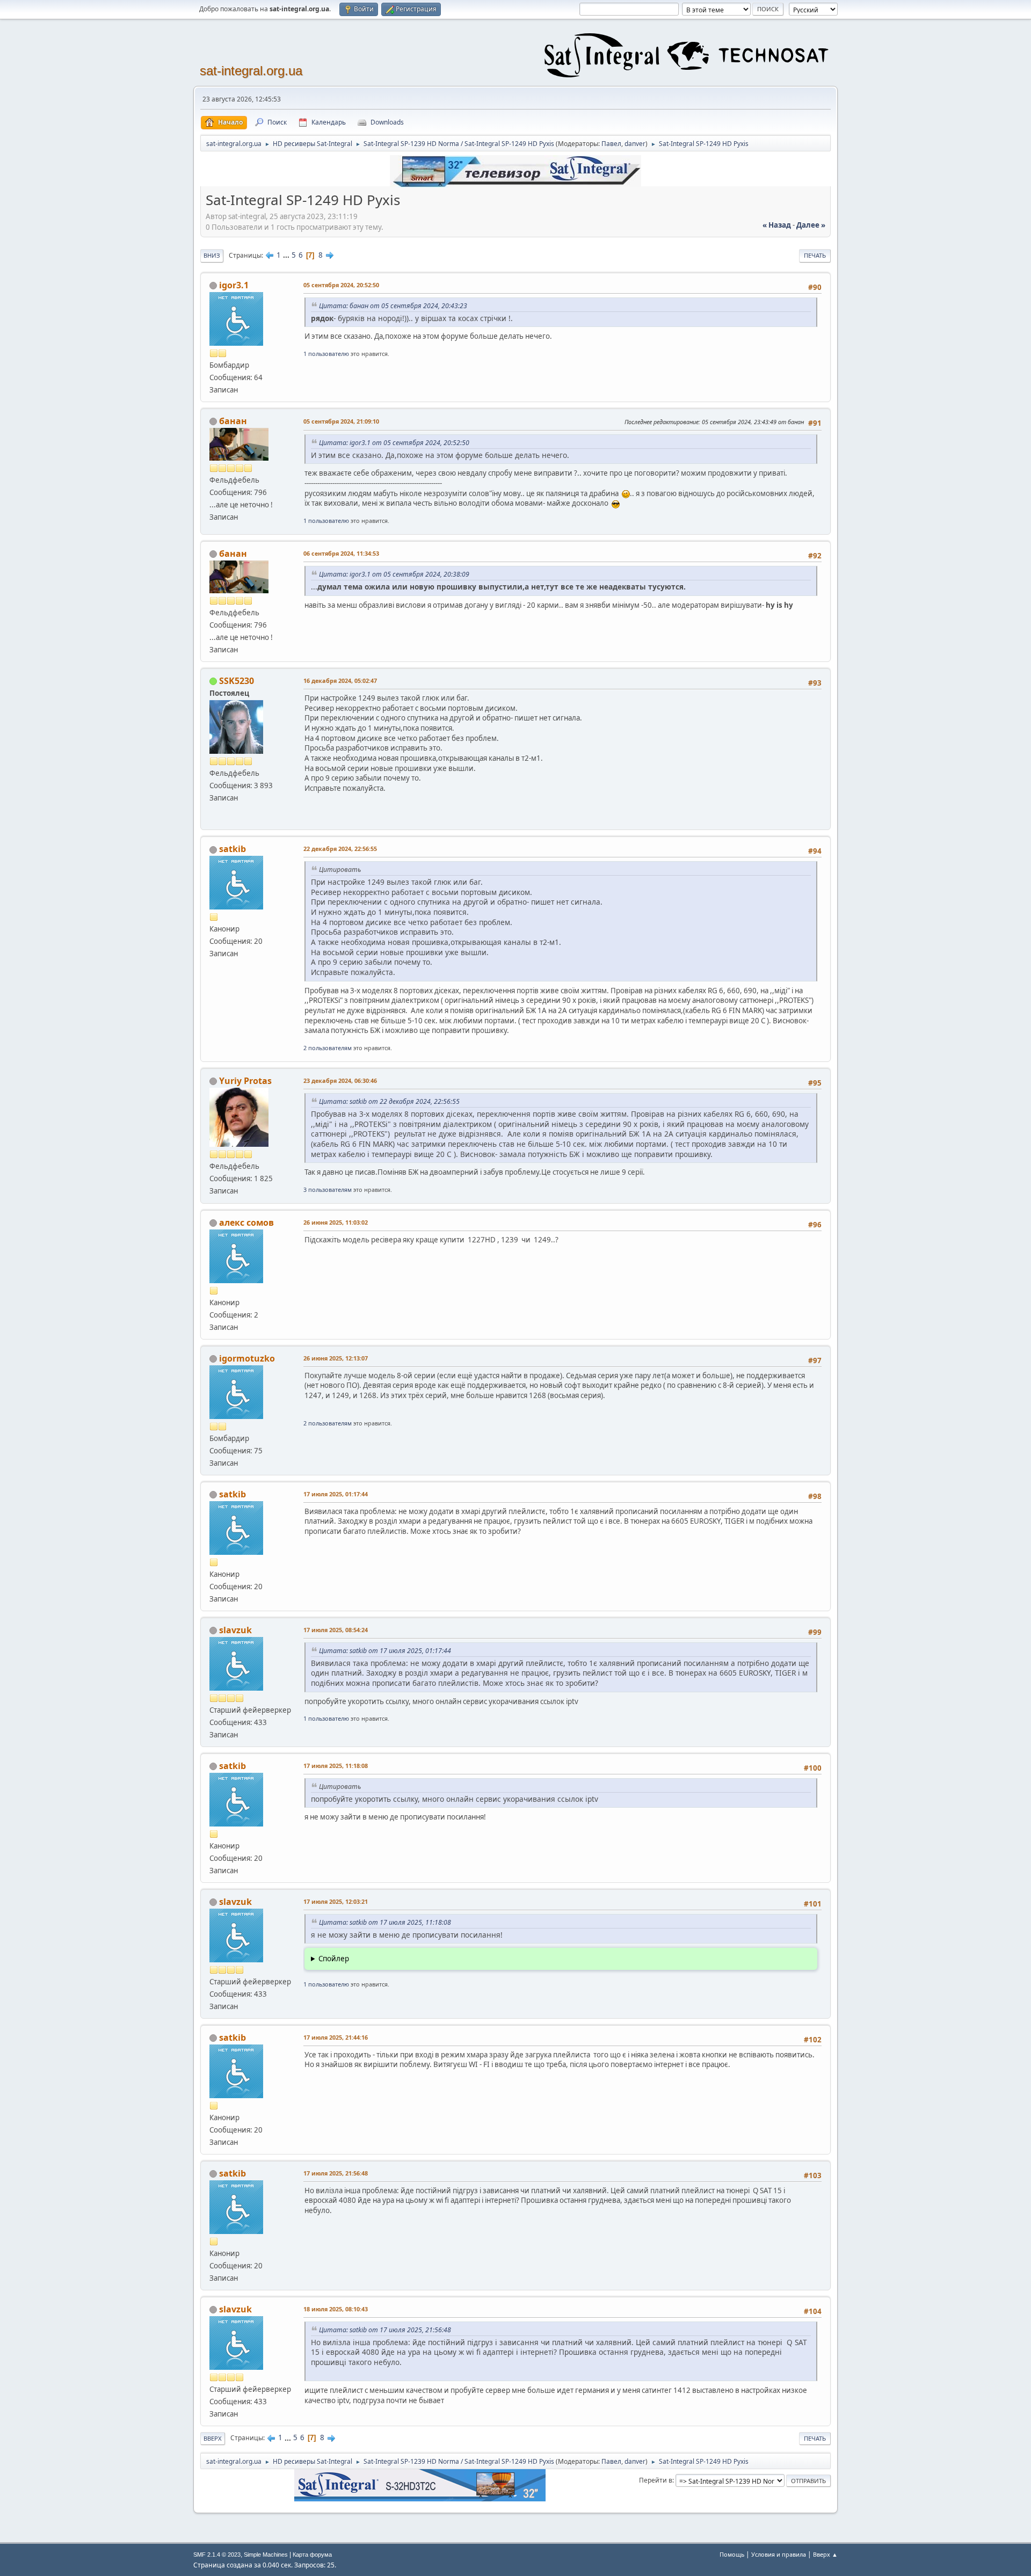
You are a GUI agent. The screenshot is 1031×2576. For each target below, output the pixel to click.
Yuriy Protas (245, 1081)
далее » (811, 225)
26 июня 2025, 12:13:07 (336, 1358)
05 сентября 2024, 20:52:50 (341, 285)
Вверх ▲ (825, 2554)
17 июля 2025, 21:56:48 (336, 2173)
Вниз (212, 255)
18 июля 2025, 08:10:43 (336, 2309)
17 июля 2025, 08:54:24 (336, 1630)
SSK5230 (237, 681)
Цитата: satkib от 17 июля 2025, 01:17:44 (385, 1651)
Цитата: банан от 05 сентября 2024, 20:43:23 (393, 306)
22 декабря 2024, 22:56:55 (340, 849)
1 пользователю (326, 354)
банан (233, 421)
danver (635, 144)
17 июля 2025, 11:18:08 (336, 1766)
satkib (233, 849)
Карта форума (312, 2555)
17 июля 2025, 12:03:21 (336, 1901)
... (287, 255)
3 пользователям (328, 1189)
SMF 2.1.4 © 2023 (217, 2555)
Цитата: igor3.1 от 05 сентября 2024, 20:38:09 (394, 574)
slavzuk (235, 1630)
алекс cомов (246, 1222)
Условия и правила (779, 2554)
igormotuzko (247, 1358)
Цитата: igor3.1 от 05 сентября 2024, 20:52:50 (394, 443)
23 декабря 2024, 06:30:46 (340, 1080)
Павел (611, 144)
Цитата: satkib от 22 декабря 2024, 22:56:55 (389, 1101)
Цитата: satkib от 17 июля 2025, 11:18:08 (385, 1922)
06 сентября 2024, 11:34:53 (341, 553)
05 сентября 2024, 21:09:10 (341, 421)
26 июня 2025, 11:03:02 (336, 1222)
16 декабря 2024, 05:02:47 (340, 681)
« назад (777, 225)
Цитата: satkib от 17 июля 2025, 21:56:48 (385, 2330)
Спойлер (334, 1959)
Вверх (213, 2438)
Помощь (732, 2554)
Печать (815, 255)
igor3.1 (234, 285)
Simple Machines (266, 2555)
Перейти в (656, 2480)
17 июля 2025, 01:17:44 (336, 1494)
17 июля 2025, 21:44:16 (336, 2037)
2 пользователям (328, 1048)
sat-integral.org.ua (251, 71)
